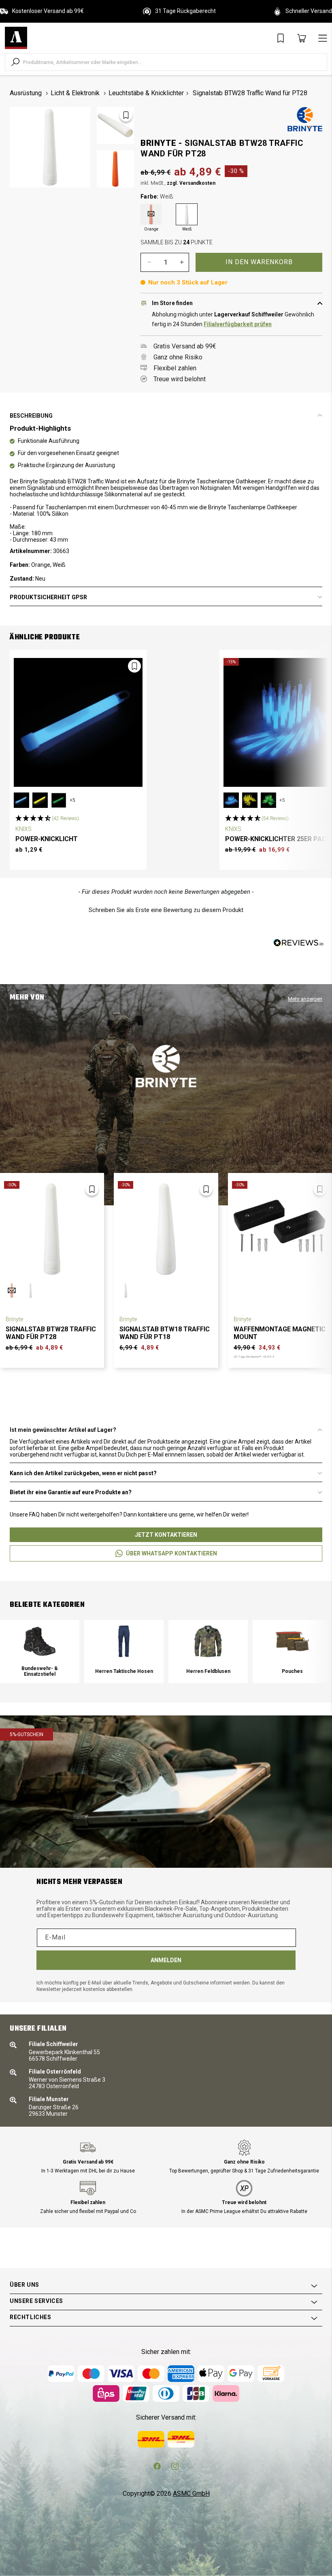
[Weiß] (187, 214)
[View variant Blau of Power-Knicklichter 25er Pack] (231, 800)
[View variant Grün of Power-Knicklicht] (59, 800)
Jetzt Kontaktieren (166, 1535)
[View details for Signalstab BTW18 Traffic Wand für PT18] (166, 1229)
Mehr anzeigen (305, 999)
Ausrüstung (26, 93)
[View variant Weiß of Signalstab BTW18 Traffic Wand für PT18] (126, 1290)
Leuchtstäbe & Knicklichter (146, 93)
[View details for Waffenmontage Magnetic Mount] (280, 1229)
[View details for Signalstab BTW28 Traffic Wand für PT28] (52, 1229)
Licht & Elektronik (75, 93)
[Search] (15, 62)
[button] (47, 818)
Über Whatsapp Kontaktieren (171, 1553)
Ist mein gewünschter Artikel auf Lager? (63, 1430)
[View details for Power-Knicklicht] (78, 722)
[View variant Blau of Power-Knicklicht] (21, 800)
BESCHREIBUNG (31, 416)
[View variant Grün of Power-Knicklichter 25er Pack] (268, 800)
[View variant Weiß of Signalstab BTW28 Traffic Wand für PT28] (30, 1290)
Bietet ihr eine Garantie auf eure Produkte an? (71, 1492)
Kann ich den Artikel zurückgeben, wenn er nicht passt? (83, 1473)
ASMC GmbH (191, 2494)
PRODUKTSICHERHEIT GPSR (48, 597)
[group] (40, 1651)
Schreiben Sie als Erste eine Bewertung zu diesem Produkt (166, 910)
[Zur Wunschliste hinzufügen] (126, 115)
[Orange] (151, 214)
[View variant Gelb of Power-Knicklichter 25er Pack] (250, 800)
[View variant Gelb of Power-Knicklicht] (40, 800)
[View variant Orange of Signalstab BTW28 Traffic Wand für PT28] (12, 1290)
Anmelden (166, 1960)
